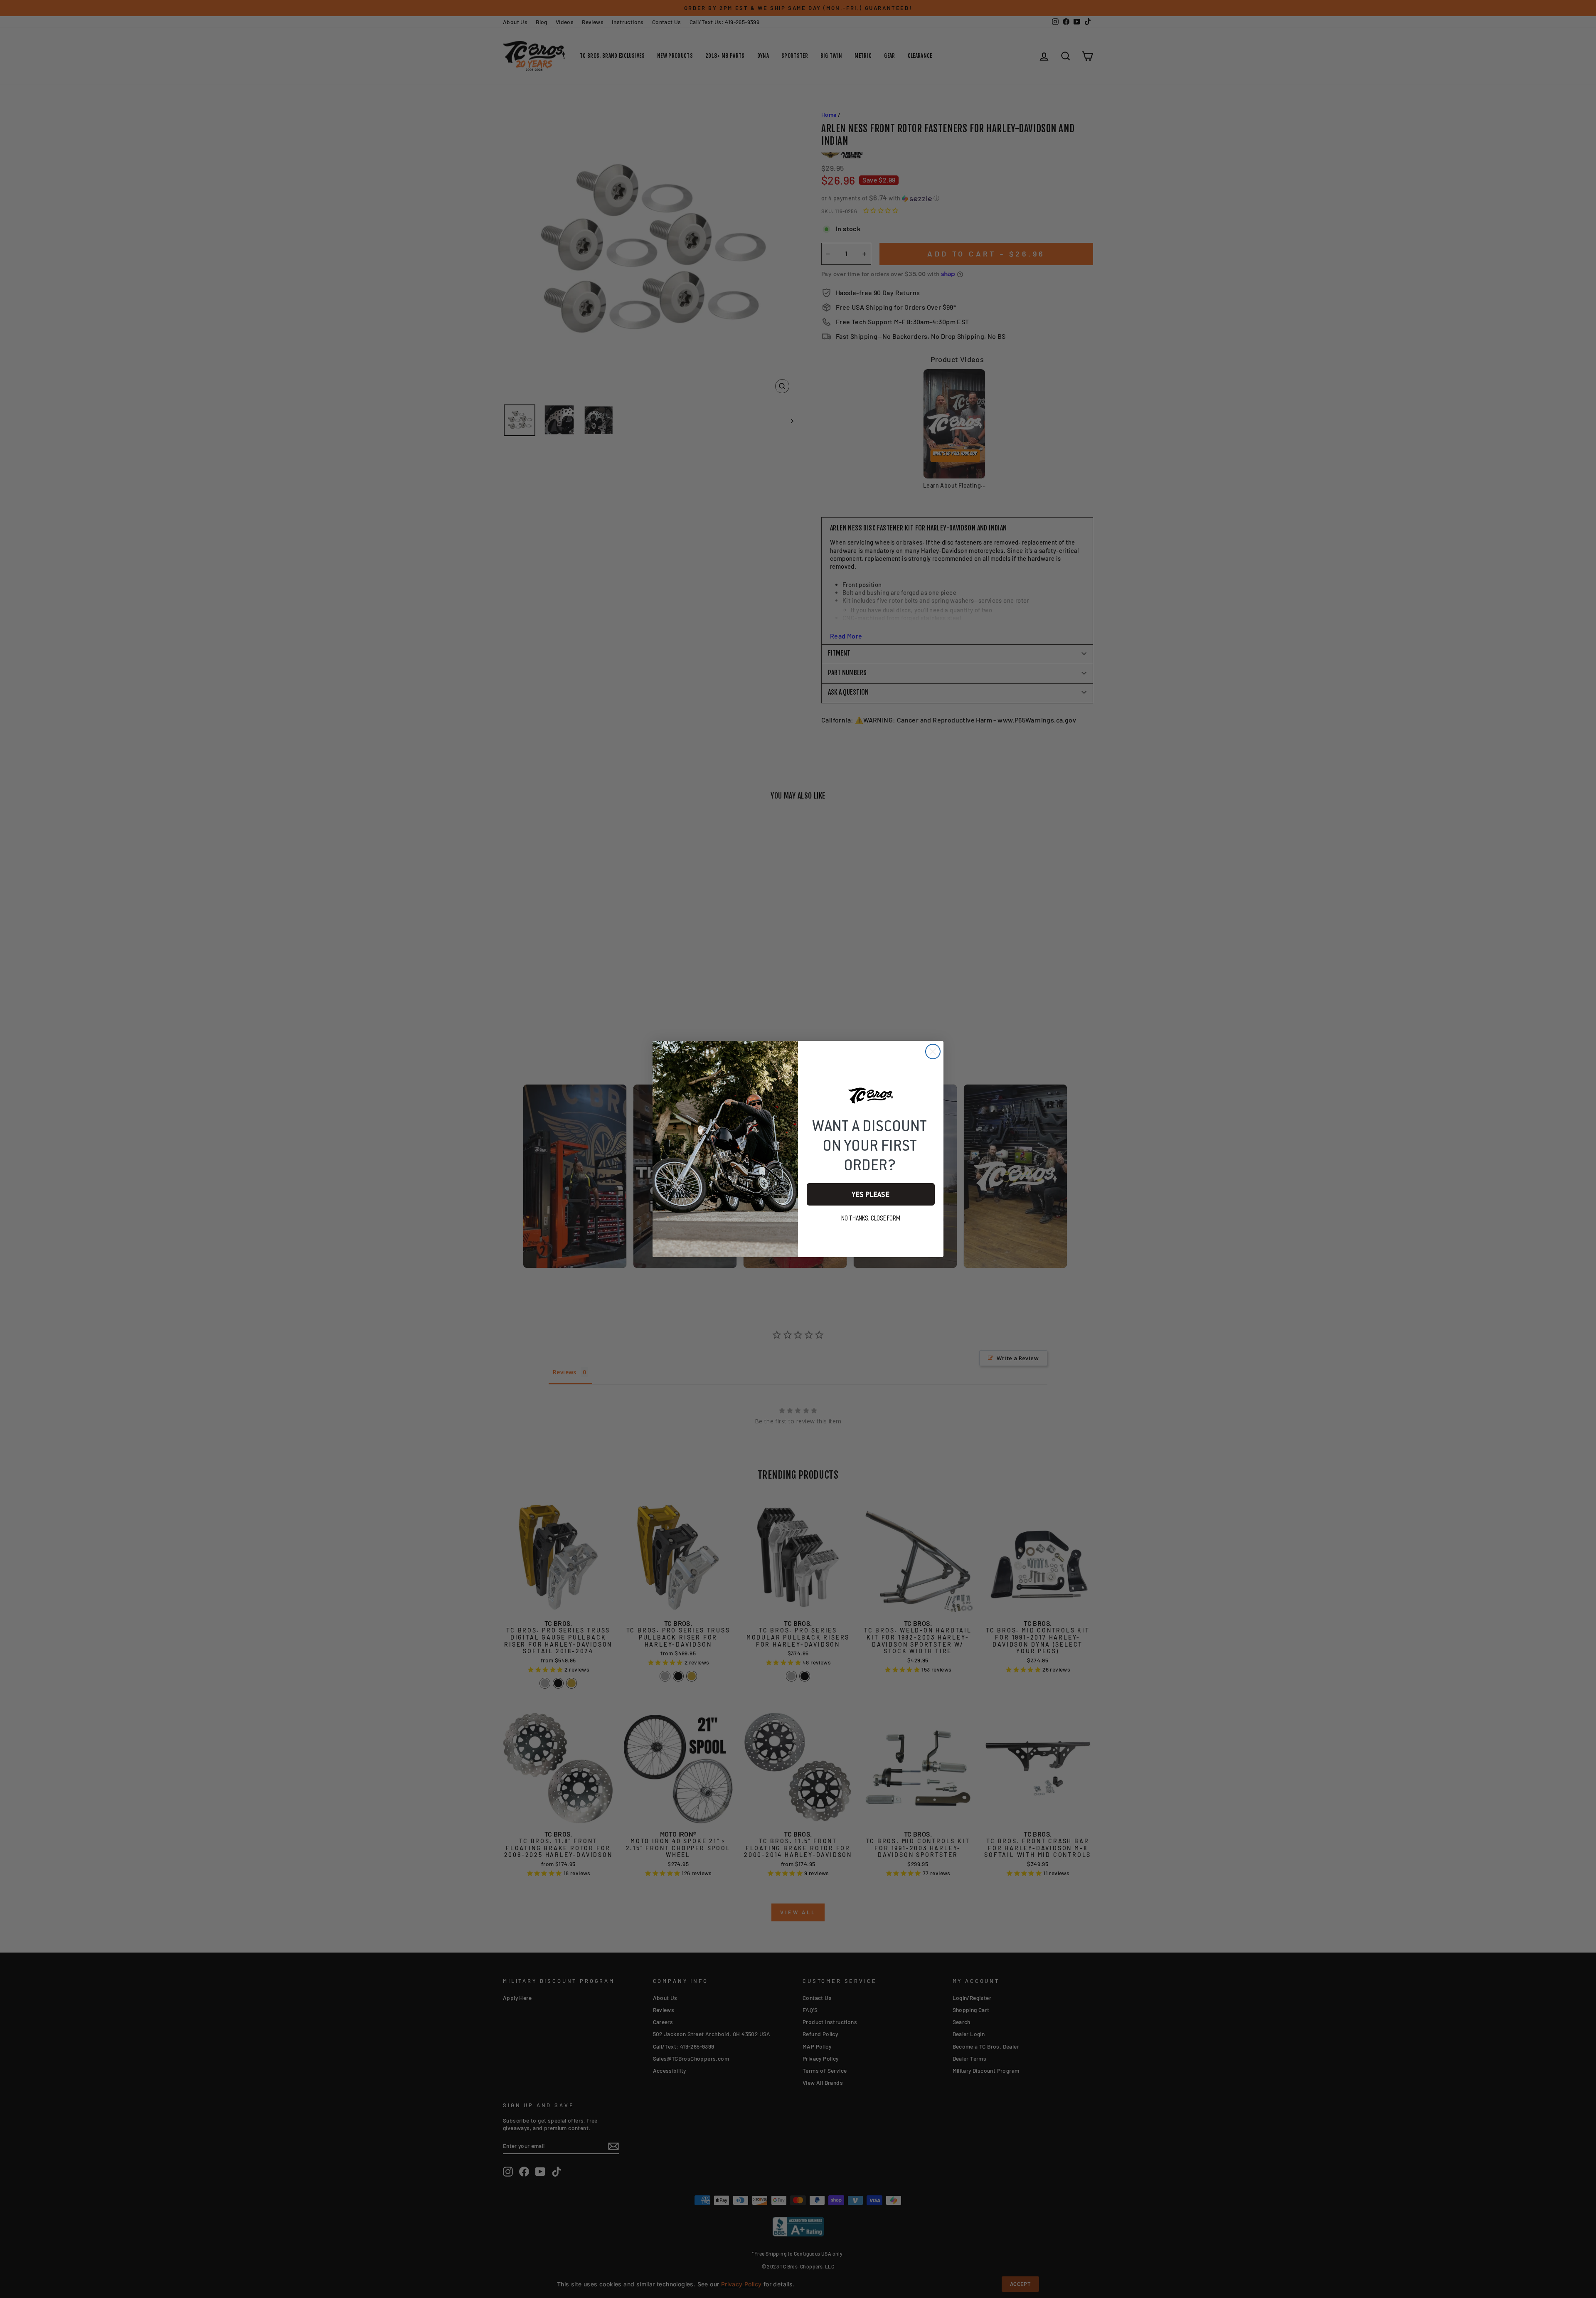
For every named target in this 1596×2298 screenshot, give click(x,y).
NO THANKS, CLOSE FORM (871, 1218)
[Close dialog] (933, 1052)
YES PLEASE (871, 1194)
